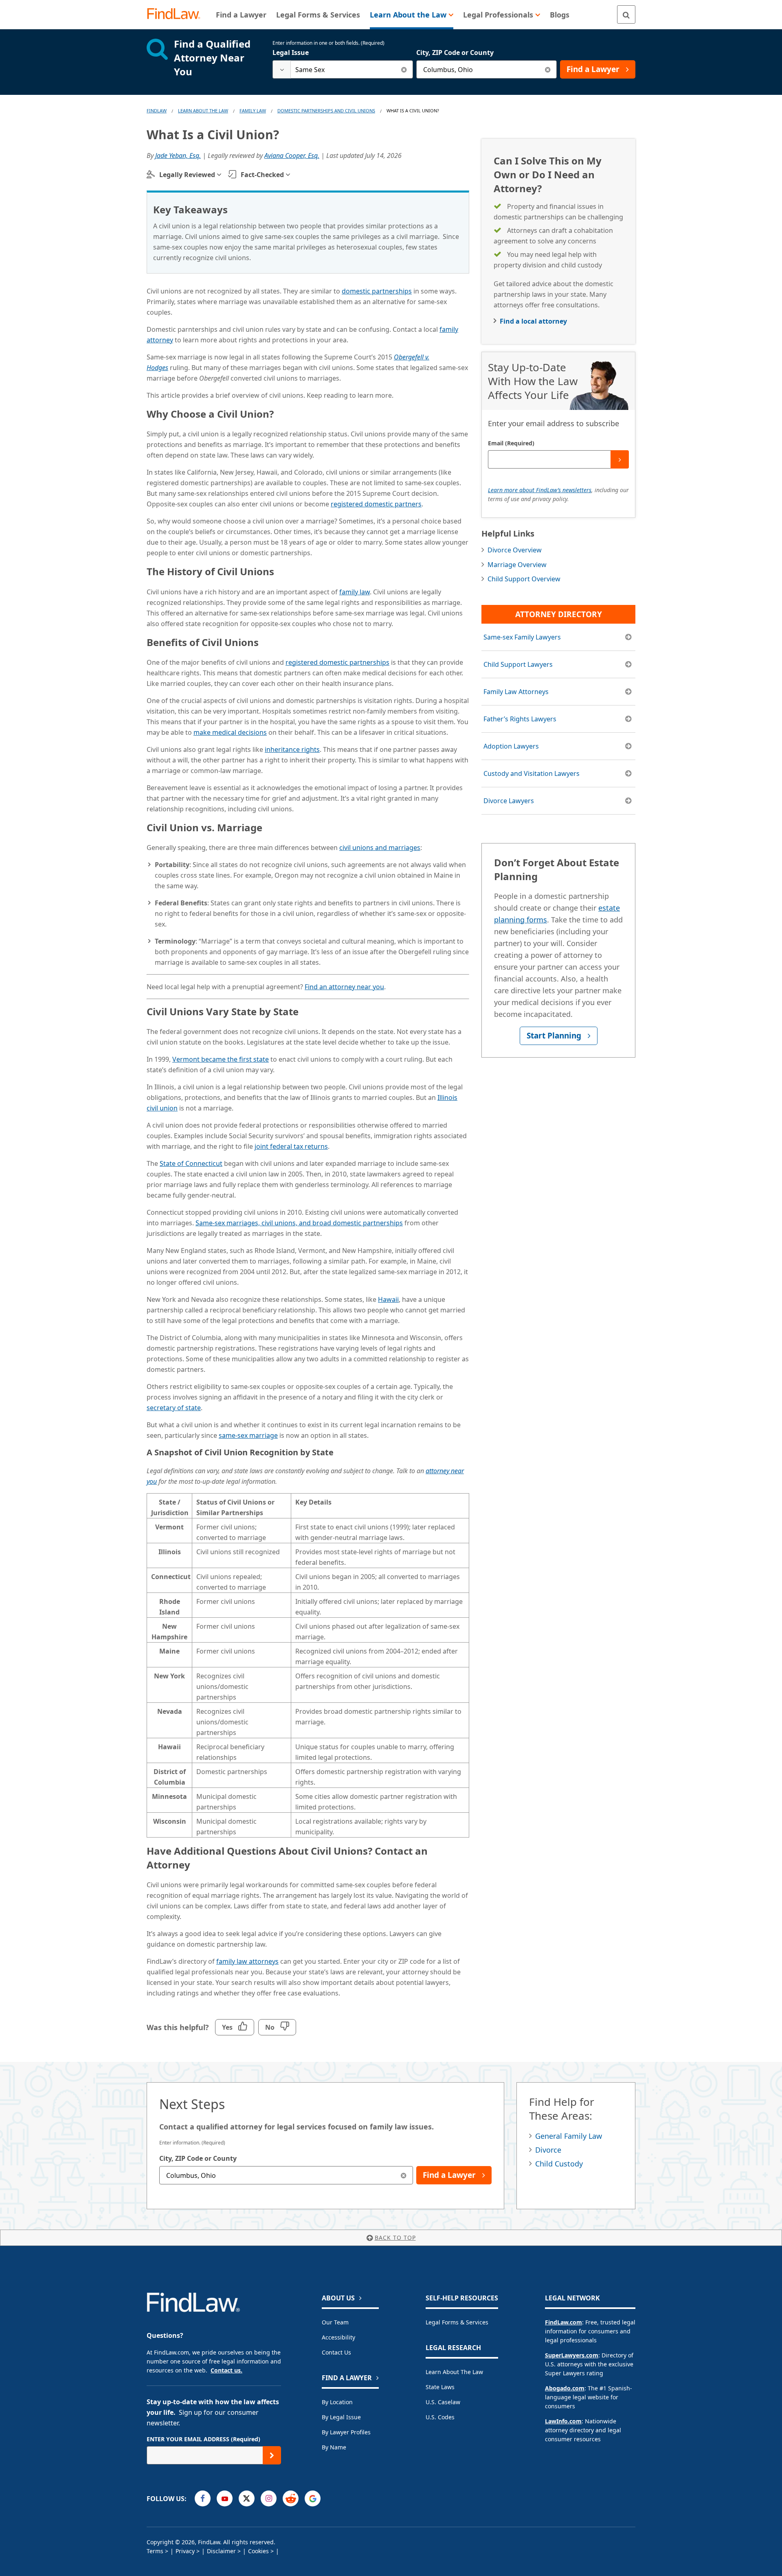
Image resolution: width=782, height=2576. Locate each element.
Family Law (253, 111)
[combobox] (343, 69)
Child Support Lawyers (518, 664)
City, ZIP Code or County (455, 53)
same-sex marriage (248, 1435)
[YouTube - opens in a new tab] (225, 2498)
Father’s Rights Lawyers (520, 719)
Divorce (548, 2150)
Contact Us (336, 2352)
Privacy (185, 2551)
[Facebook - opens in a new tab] (203, 2498)
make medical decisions (230, 732)
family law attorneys (247, 1961)
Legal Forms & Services (457, 2322)
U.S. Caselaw (443, 2402)
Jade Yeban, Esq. (178, 156)
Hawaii (388, 1299)
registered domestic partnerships (337, 662)
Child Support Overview (524, 579)
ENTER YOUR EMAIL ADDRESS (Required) (203, 2439)
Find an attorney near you (344, 987)
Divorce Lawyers (509, 801)
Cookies (258, 2551)
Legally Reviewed (187, 175)
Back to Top (395, 2238)
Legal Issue (291, 53)
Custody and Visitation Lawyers (532, 773)
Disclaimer (221, 2551)
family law (355, 592)
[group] (308, 1665)
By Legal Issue (341, 2417)
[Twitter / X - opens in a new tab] (247, 2498)
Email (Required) (511, 443)
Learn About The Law (203, 111)
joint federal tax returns (291, 1146)
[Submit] (620, 459)
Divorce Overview (515, 550)
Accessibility (338, 2337)
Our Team (335, 2322)
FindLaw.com (563, 2322)
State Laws (440, 2387)
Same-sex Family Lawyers (522, 637)
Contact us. (226, 2370)
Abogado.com (565, 2388)
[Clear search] (404, 69)
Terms (155, 2551)
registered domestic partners (376, 504)
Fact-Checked (262, 175)
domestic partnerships (377, 291)
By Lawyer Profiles (346, 2432)
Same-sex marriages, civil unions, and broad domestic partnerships (299, 1223)
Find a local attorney (533, 321)
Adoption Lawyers (511, 746)
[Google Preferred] (313, 2498)
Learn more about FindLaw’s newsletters (540, 490)
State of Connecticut (191, 1163)
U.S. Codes (440, 2417)
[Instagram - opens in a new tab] (269, 2498)
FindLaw (157, 111)
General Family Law (569, 2136)
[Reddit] (291, 2498)
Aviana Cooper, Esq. (292, 156)
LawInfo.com (563, 2421)
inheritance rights (292, 749)
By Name (334, 2447)
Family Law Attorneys (516, 692)
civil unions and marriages (380, 848)
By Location (337, 2402)
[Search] (626, 14)
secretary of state (174, 1408)
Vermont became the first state (221, 1059)
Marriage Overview (517, 565)
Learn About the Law (454, 2372)
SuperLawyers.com (572, 2355)
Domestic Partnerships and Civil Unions (326, 111)
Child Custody (559, 2164)
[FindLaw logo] (177, 14)
